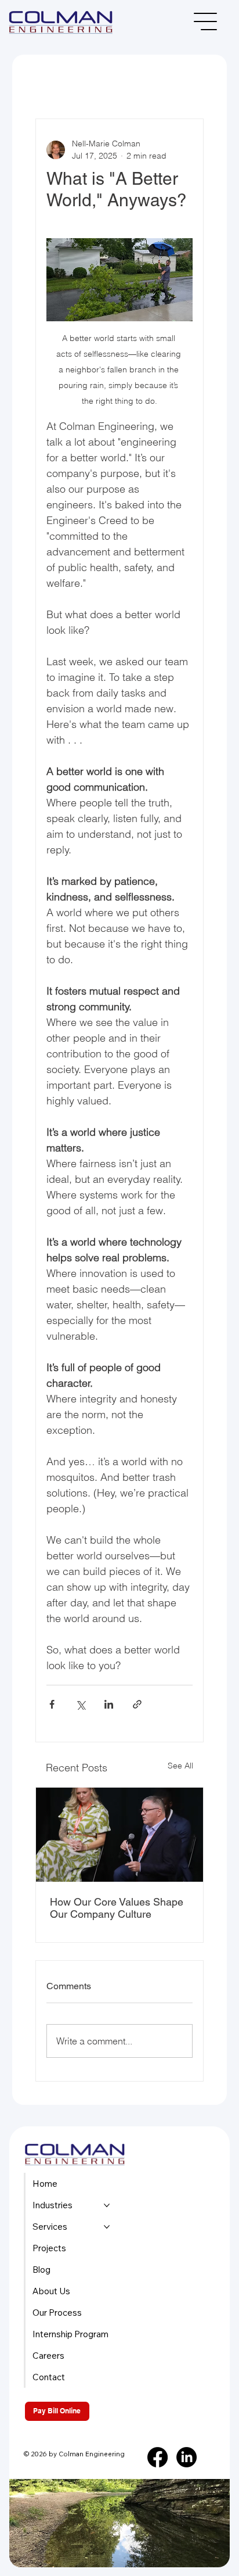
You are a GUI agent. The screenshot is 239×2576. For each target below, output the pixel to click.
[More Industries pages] (107, 2205)
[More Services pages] (107, 2227)
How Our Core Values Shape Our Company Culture (117, 1908)
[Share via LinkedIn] (109, 1704)
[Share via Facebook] (52, 1704)
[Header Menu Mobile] (206, 21)
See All (180, 1766)
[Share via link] (137, 1704)
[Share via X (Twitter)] (80, 1704)
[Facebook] (157, 2457)
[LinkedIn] (187, 2457)
